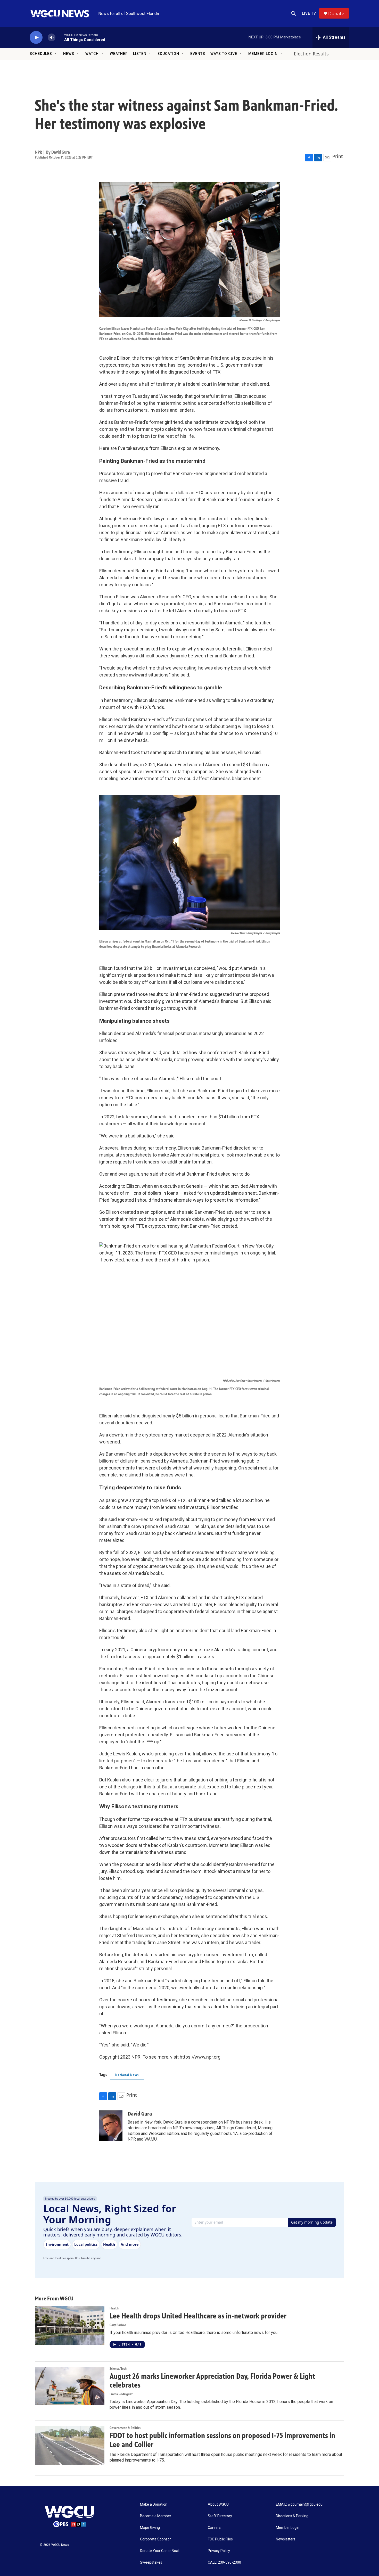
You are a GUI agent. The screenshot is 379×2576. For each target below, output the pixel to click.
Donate (336, 14)
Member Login (263, 54)
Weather (119, 54)
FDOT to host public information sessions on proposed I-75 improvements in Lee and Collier (222, 2440)
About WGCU (218, 2504)
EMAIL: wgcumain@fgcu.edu (299, 2504)
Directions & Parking (292, 2516)
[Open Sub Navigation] (56, 54)
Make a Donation (154, 2504)
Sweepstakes (151, 2562)
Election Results (311, 54)
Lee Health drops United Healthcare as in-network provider (198, 2316)
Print (338, 156)
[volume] (52, 38)
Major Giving (150, 2528)
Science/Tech (118, 2369)
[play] (36, 38)
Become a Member (156, 2516)
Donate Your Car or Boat (160, 2551)
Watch (92, 54)
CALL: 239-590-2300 (224, 2562)
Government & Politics (125, 2428)
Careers (214, 2528)
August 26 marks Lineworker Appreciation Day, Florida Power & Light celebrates (212, 2381)
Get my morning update (312, 2222)
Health (114, 2308)
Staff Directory (220, 2516)
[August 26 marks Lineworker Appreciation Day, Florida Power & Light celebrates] (70, 2386)
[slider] (60, 37)
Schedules (41, 54)
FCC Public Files (220, 2539)
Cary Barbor (118, 2325)
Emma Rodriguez (121, 2394)
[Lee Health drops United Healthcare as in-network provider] (70, 2326)
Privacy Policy (219, 2551)
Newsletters (286, 2539)
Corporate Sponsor (155, 2539)
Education (168, 54)
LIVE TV (309, 13)
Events (198, 54)
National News (127, 2075)
